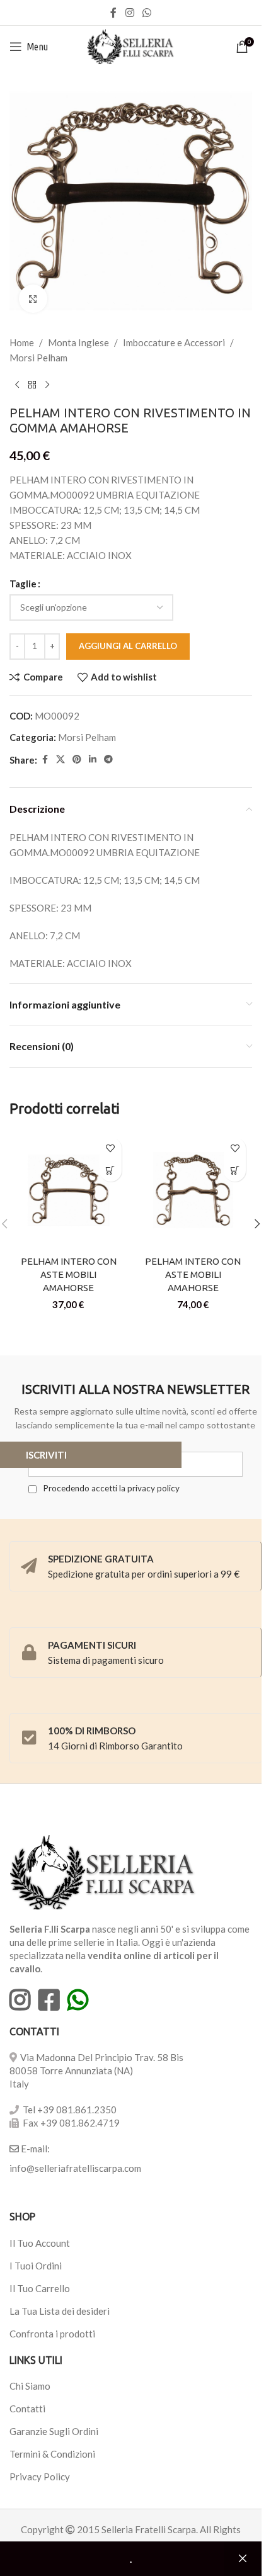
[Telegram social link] (108, 760)
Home (22, 342)
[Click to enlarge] (33, 299)
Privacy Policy (40, 2477)
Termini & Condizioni (52, 2454)
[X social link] (61, 760)
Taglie (23, 584)
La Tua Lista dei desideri (60, 2311)
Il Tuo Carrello (40, 2288)
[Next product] (47, 385)
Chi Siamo (30, 2386)
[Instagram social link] (130, 13)
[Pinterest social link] (77, 760)
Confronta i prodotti (52, 2334)
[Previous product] (17, 385)
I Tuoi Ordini (36, 2266)
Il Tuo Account (40, 2243)
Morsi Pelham (38, 358)
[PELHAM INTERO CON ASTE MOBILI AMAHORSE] (69, 1190)
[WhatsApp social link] (147, 13)
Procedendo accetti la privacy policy (110, 1488)
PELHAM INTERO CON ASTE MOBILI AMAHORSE (69, 1274)
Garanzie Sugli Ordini (54, 2431)
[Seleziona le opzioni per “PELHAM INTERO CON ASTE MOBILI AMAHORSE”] (111, 1171)
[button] (257, 1224)
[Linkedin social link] (93, 760)
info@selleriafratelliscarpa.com (75, 2168)
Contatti (27, 2409)
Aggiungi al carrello (128, 646)
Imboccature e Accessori (174, 342)
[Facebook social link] (113, 13)
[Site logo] (131, 45)
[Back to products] (32, 385)
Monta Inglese (78, 342)
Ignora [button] (243, 2559)
